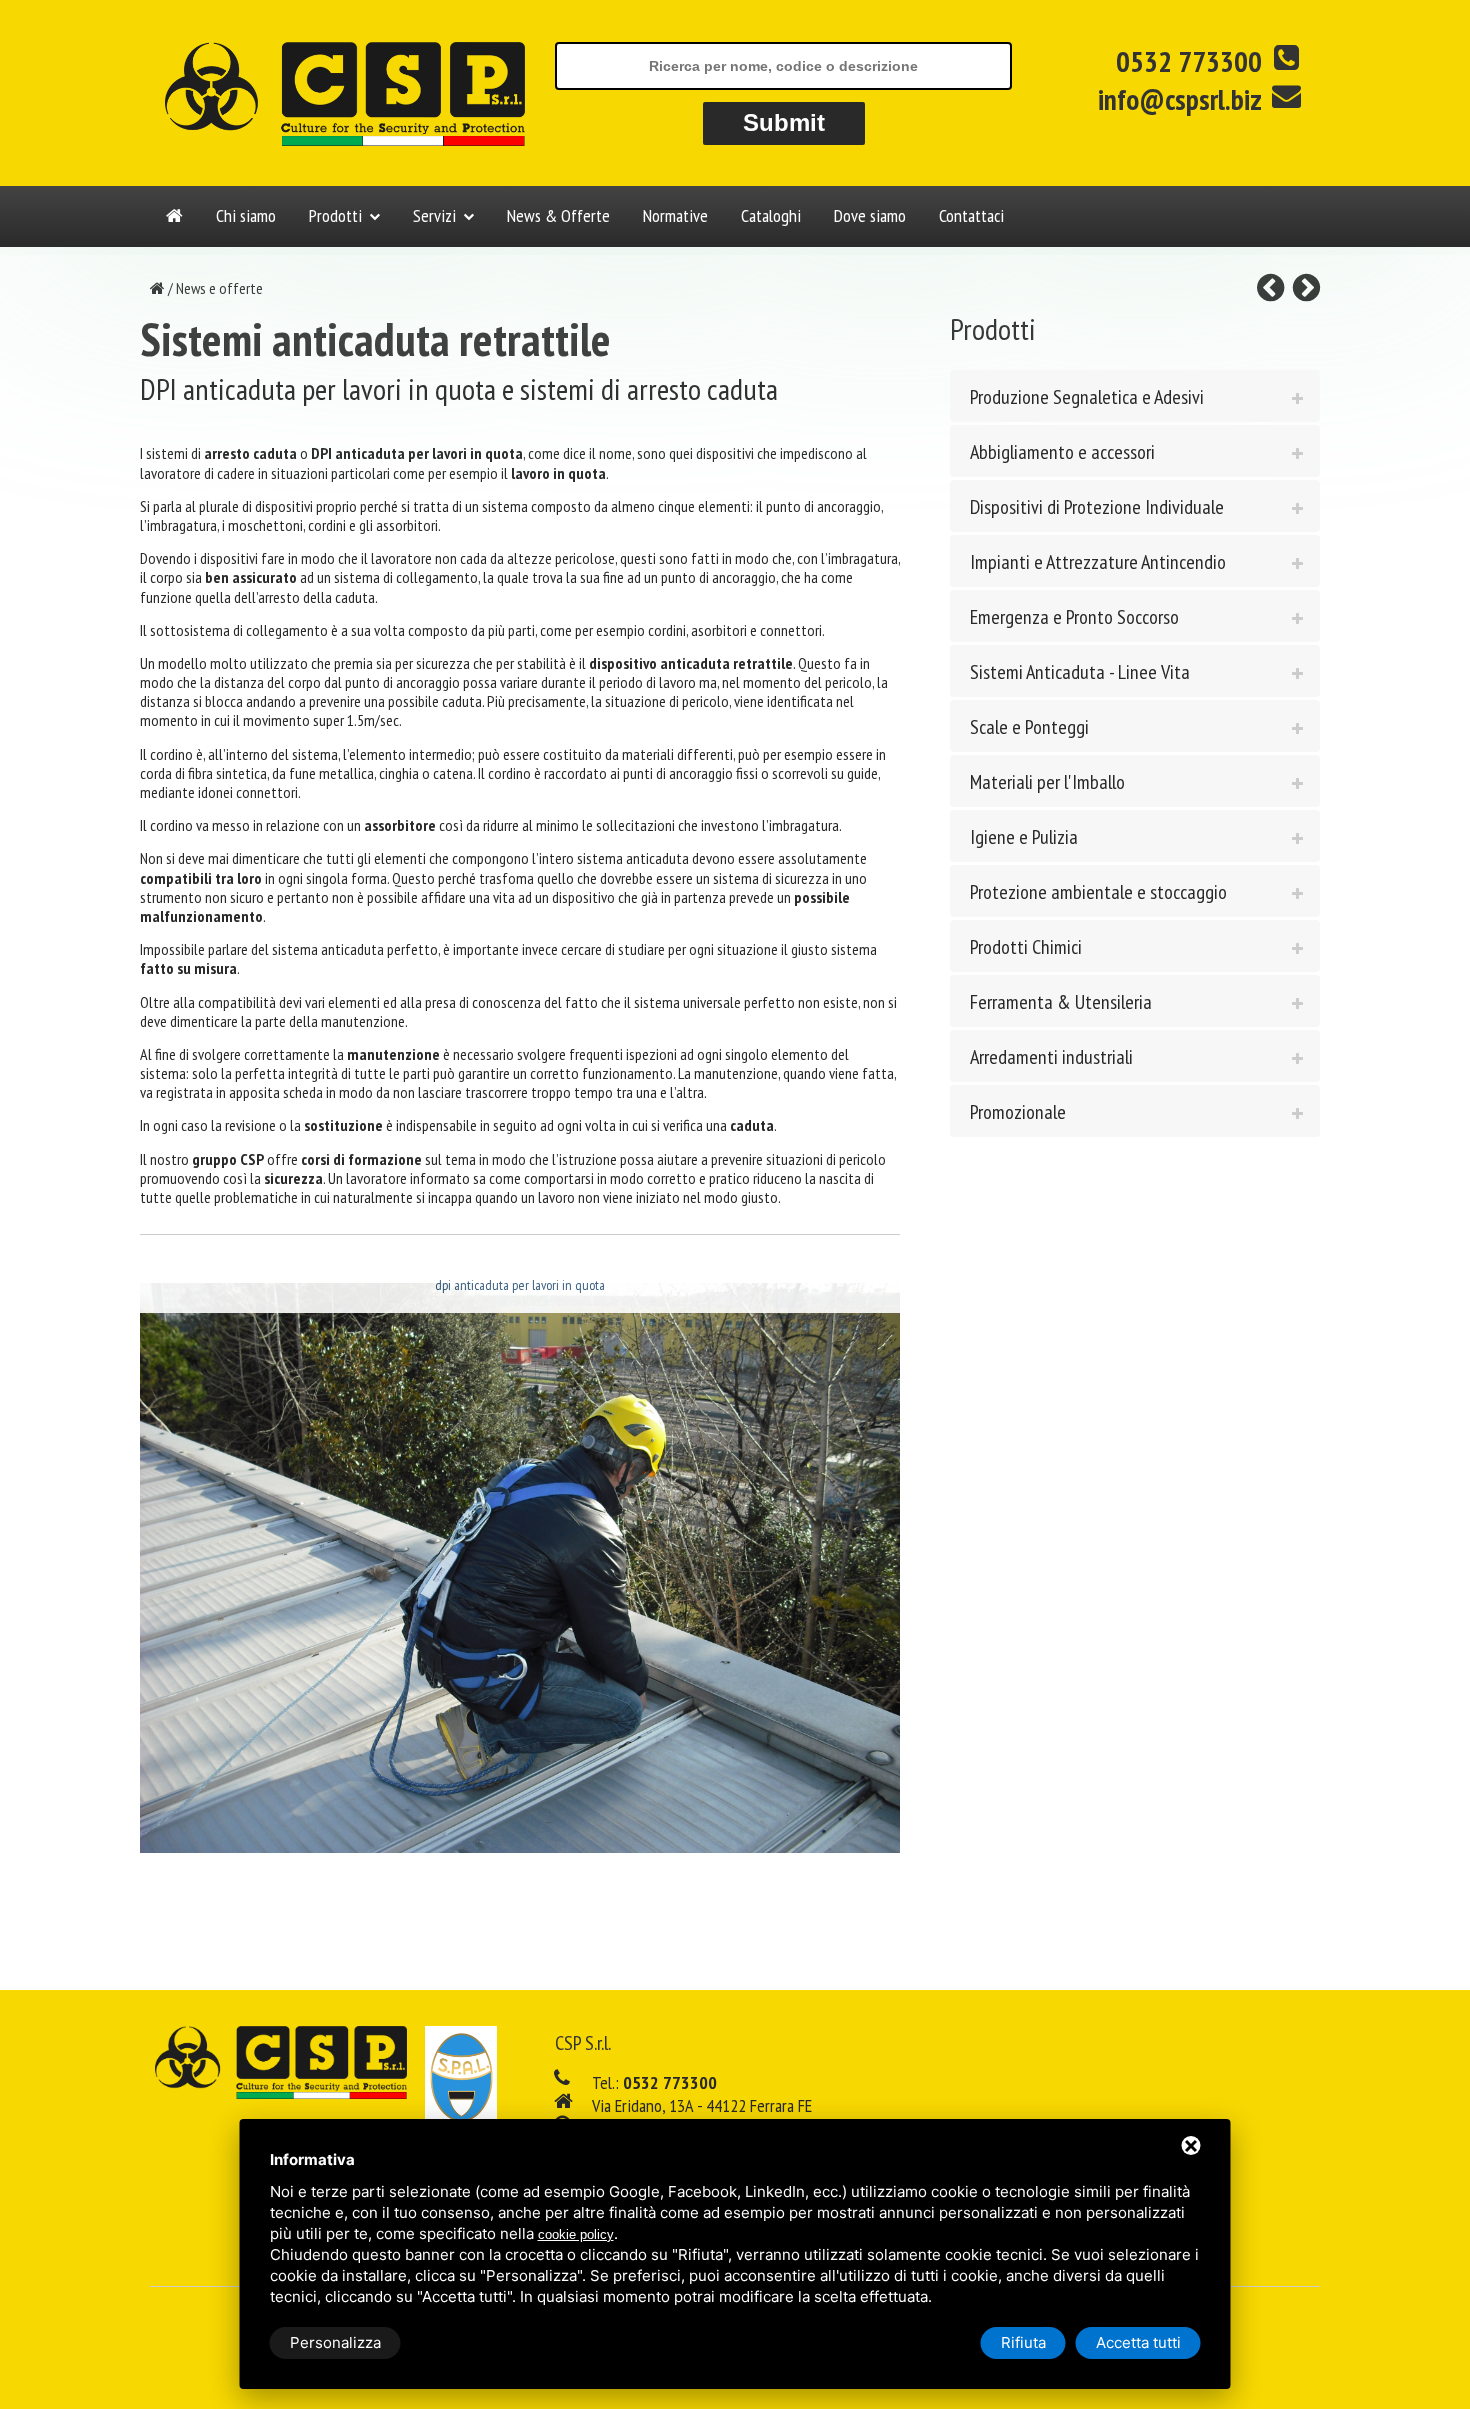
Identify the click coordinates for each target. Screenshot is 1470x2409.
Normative (675, 215)
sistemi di (221, 453)
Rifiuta (1023, 2342)
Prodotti (335, 215)
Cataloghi (771, 215)
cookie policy (576, 2234)
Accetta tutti (1138, 2342)
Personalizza (335, 2342)
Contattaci (971, 215)
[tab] (1135, 396)
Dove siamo (870, 215)
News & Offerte (558, 215)
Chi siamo (246, 215)
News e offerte (219, 288)
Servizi (434, 215)
